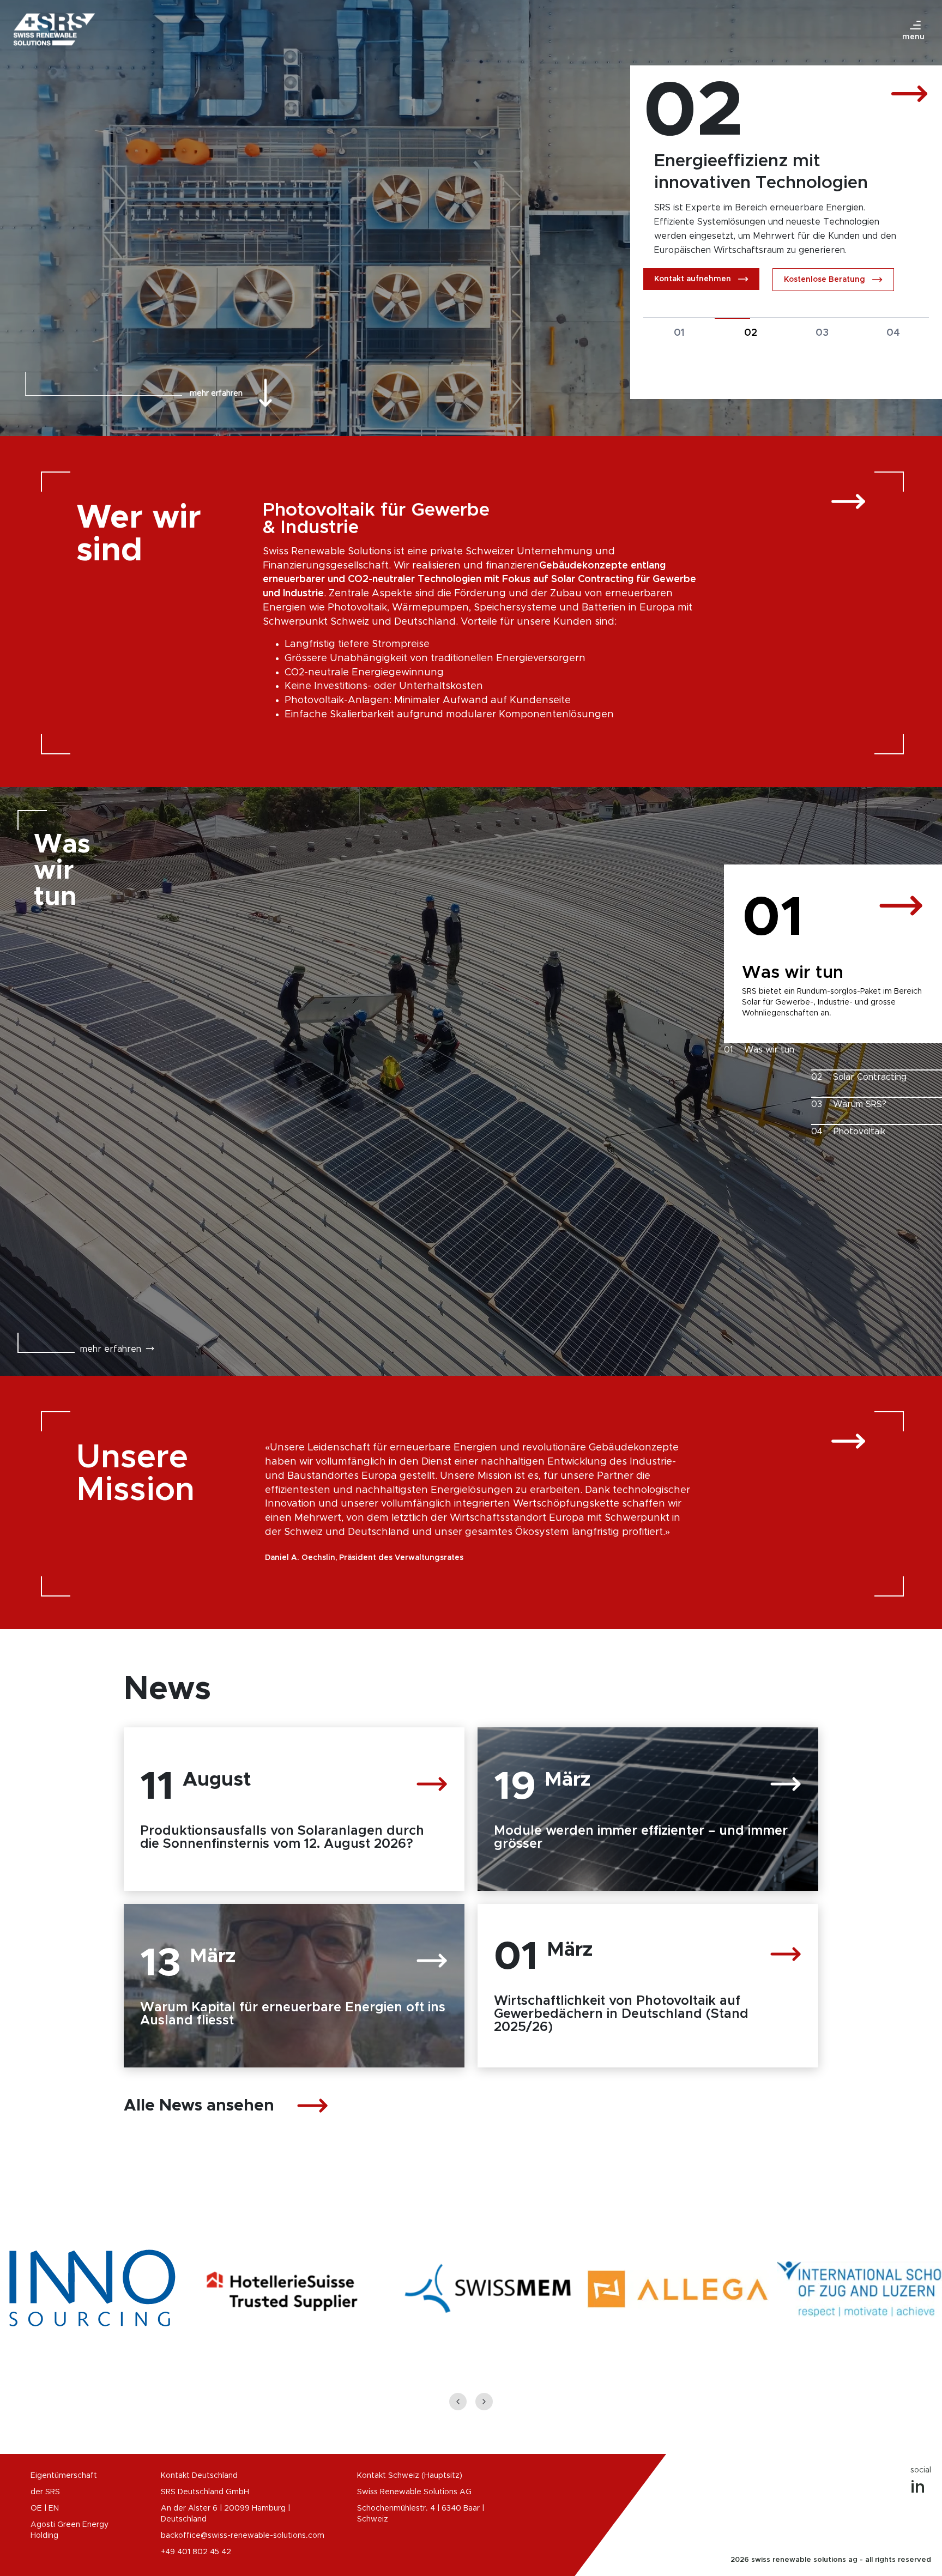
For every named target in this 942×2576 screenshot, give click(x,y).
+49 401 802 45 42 (196, 2552)
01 (679, 347)
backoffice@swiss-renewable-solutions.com (243, 2536)
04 (893, 347)
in (918, 2488)
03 (822, 347)
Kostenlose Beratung (825, 294)
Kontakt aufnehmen (693, 293)
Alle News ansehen (199, 2106)
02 (751, 347)
